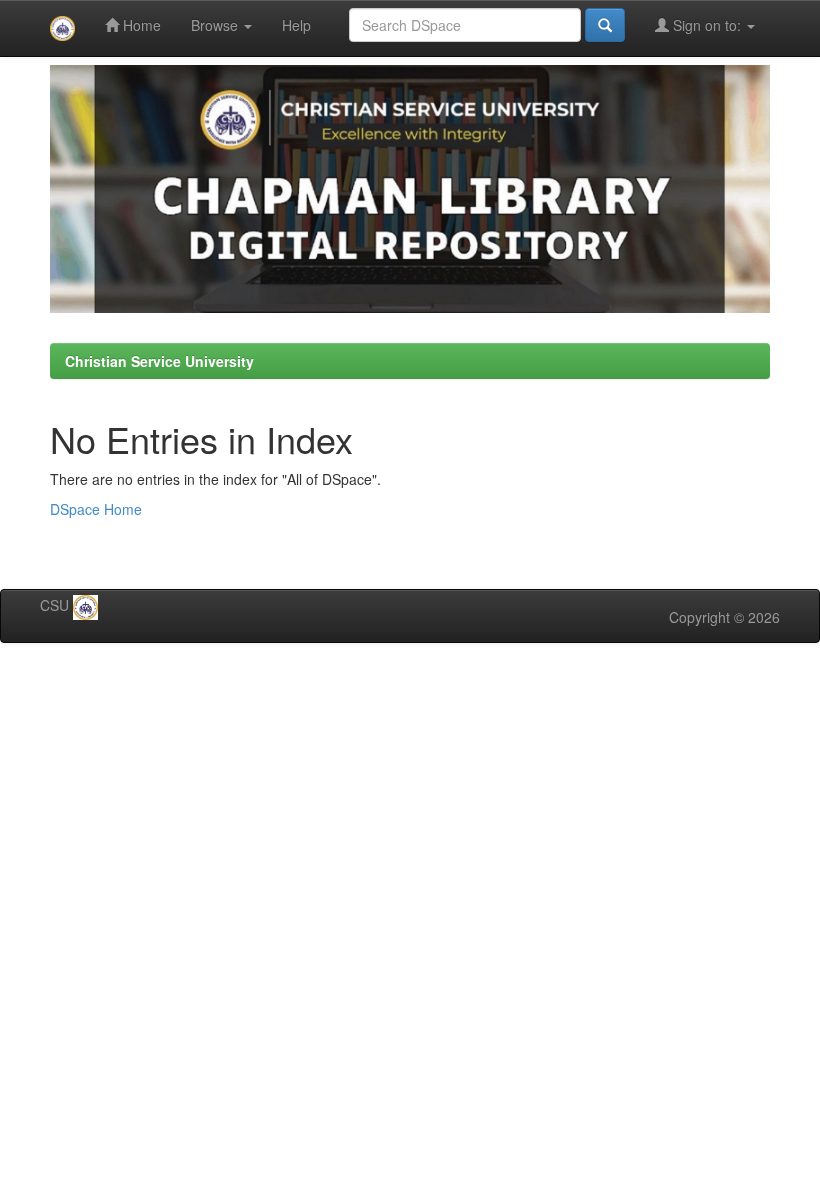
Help (296, 25)
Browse (216, 25)
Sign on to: (707, 25)
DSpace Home (96, 509)
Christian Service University (159, 361)
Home (140, 25)
